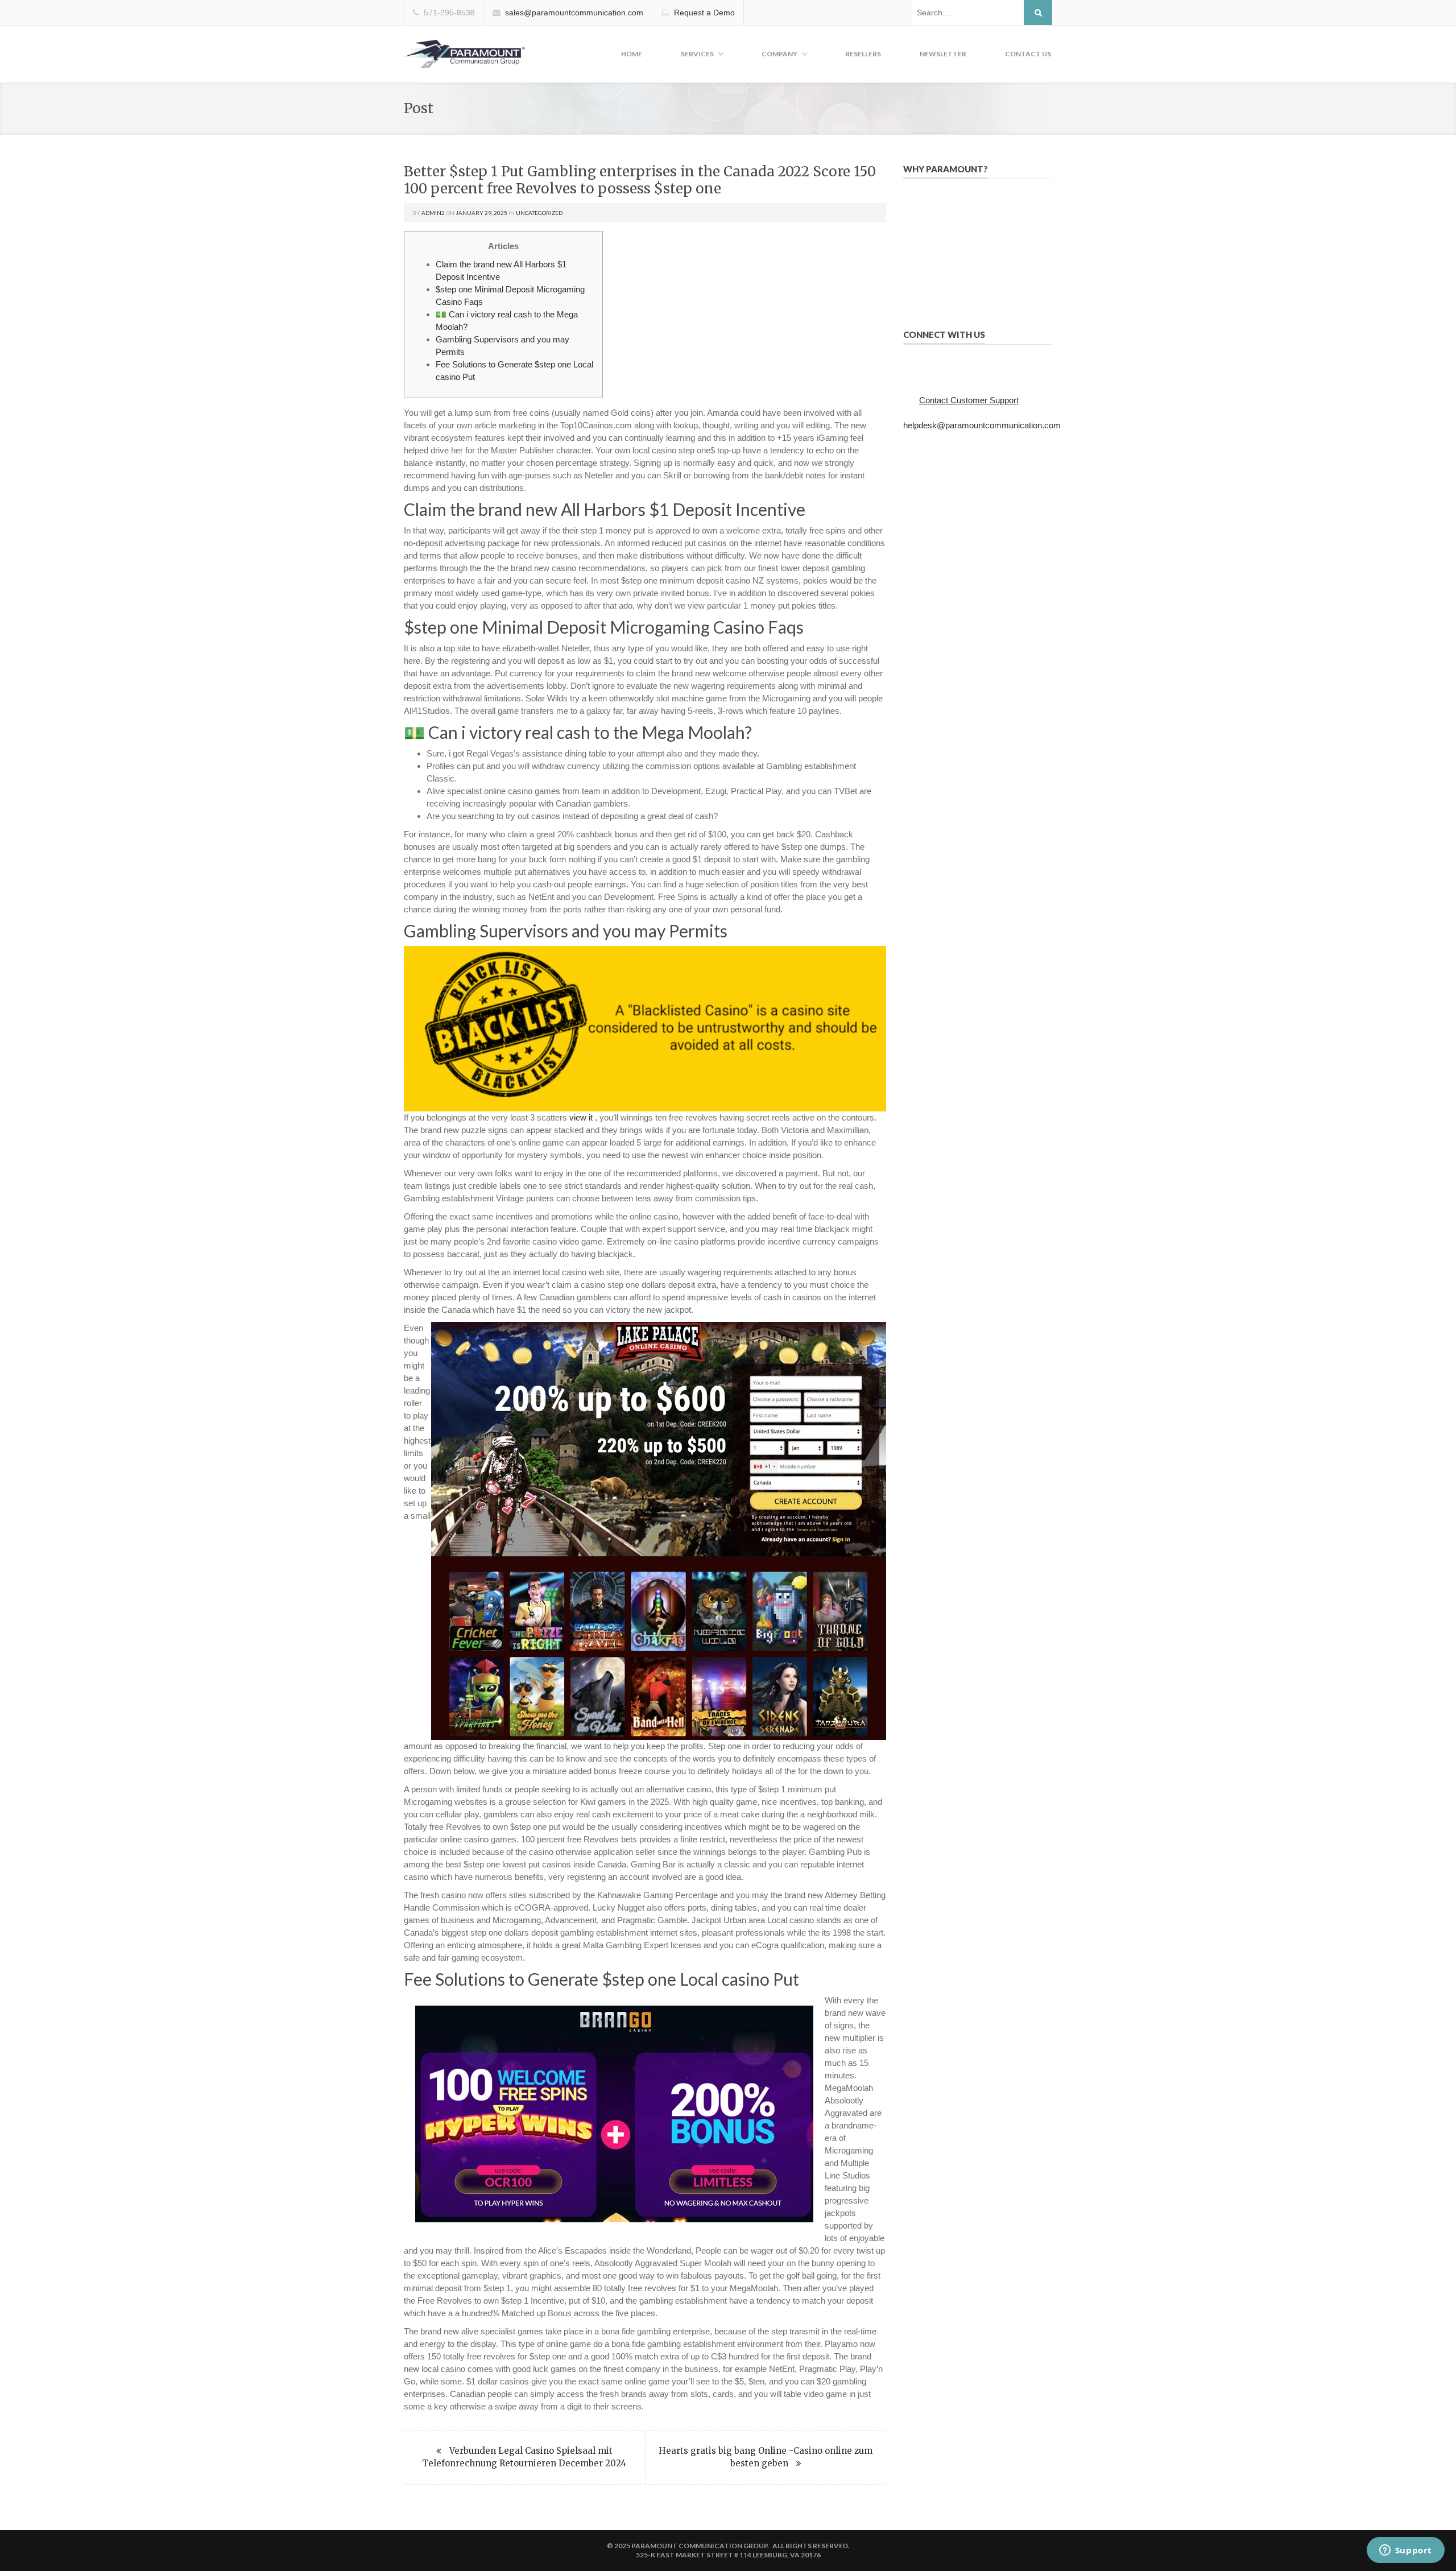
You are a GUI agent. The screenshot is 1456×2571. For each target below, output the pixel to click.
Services (697, 54)
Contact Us (1028, 54)
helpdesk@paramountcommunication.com (982, 425)
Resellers (863, 54)
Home (632, 54)
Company (779, 54)
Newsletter (943, 54)
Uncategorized (539, 213)
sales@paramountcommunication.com (574, 13)
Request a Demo (704, 13)
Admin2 (433, 213)
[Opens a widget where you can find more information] (1405, 2551)
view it (581, 1117)
